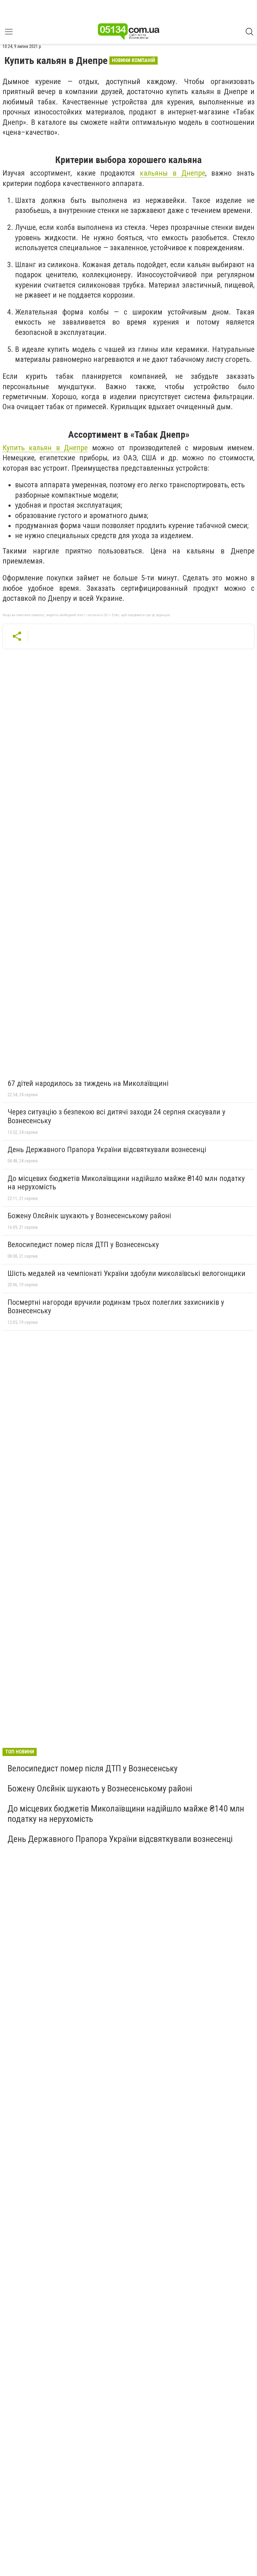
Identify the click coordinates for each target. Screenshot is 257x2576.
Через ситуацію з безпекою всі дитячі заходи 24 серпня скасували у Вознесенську (116, 1116)
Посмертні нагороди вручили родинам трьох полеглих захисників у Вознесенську (116, 1307)
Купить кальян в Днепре (45, 448)
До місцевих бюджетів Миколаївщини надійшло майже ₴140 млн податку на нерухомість (126, 1183)
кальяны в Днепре (173, 173)
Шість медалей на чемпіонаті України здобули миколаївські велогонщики (126, 1273)
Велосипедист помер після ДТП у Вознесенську (83, 1245)
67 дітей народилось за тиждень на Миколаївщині (88, 1083)
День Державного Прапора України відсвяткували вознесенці (107, 1150)
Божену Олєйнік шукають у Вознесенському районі (89, 1216)
